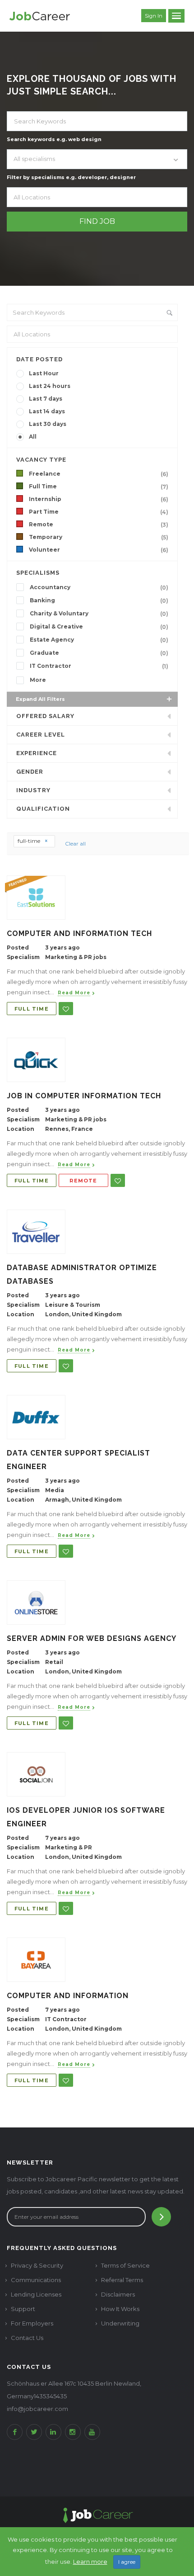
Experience (37, 753)
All (33, 437)
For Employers (32, 2323)
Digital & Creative (99, 627)
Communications (36, 2280)
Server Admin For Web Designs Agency (92, 1638)
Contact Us (27, 2338)
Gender (30, 772)
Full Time (99, 487)
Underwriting (120, 2323)
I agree (127, 2562)
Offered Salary (45, 716)
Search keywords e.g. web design (54, 139)
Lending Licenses (36, 2294)
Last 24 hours (50, 386)
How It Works (120, 2309)
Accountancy (99, 587)
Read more (74, 993)
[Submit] (161, 2217)
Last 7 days (46, 399)
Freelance (99, 474)
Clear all (75, 844)
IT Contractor (99, 666)
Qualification (43, 809)
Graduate (99, 653)
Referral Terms (122, 2280)
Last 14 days (47, 411)
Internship (99, 499)
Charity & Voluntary (99, 614)
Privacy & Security (37, 2265)
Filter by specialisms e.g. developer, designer (71, 177)
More (38, 680)
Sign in (154, 16)
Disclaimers (118, 2294)
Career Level (41, 735)
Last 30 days (48, 424)
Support (23, 2309)
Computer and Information (68, 1996)
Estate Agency (99, 640)
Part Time (99, 512)
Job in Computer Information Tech (84, 1096)
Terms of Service (125, 2265)
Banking (99, 600)
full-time (30, 841)
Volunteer (99, 550)
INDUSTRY (33, 790)
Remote (99, 525)
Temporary (99, 537)
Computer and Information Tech (79, 934)
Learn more (90, 2562)
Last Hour (44, 373)
